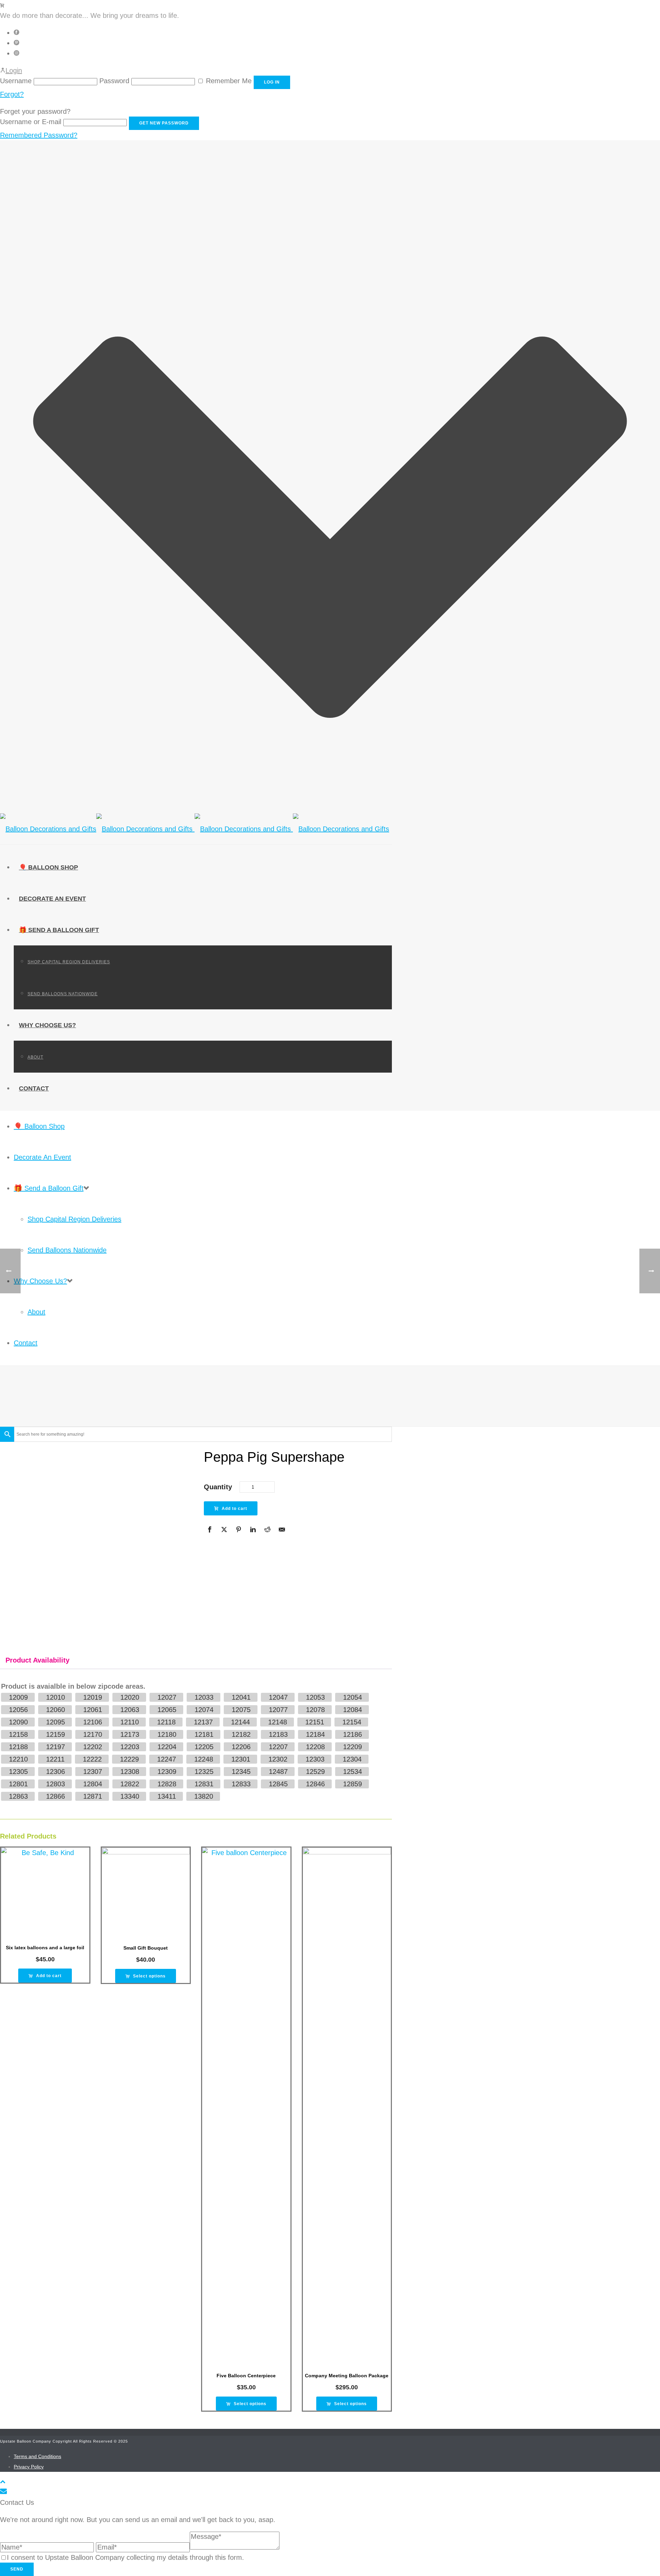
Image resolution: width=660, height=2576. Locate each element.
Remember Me (229, 81)
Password (114, 81)
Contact (34, 1088)
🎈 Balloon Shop (48, 867)
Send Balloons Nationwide (63, 994)
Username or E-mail (31, 122)
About (35, 1057)
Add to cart (234, 1509)
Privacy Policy (29, 2467)
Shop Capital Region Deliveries (69, 962)
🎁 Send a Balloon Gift (59, 930)
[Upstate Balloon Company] (195, 829)
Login (14, 70)
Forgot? (12, 94)
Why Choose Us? (47, 1025)
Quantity (218, 1487)
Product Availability (37, 1660)
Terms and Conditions (37, 2456)
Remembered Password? (39, 135)
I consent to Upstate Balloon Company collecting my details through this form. (125, 2557)
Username (16, 81)
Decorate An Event (52, 899)
